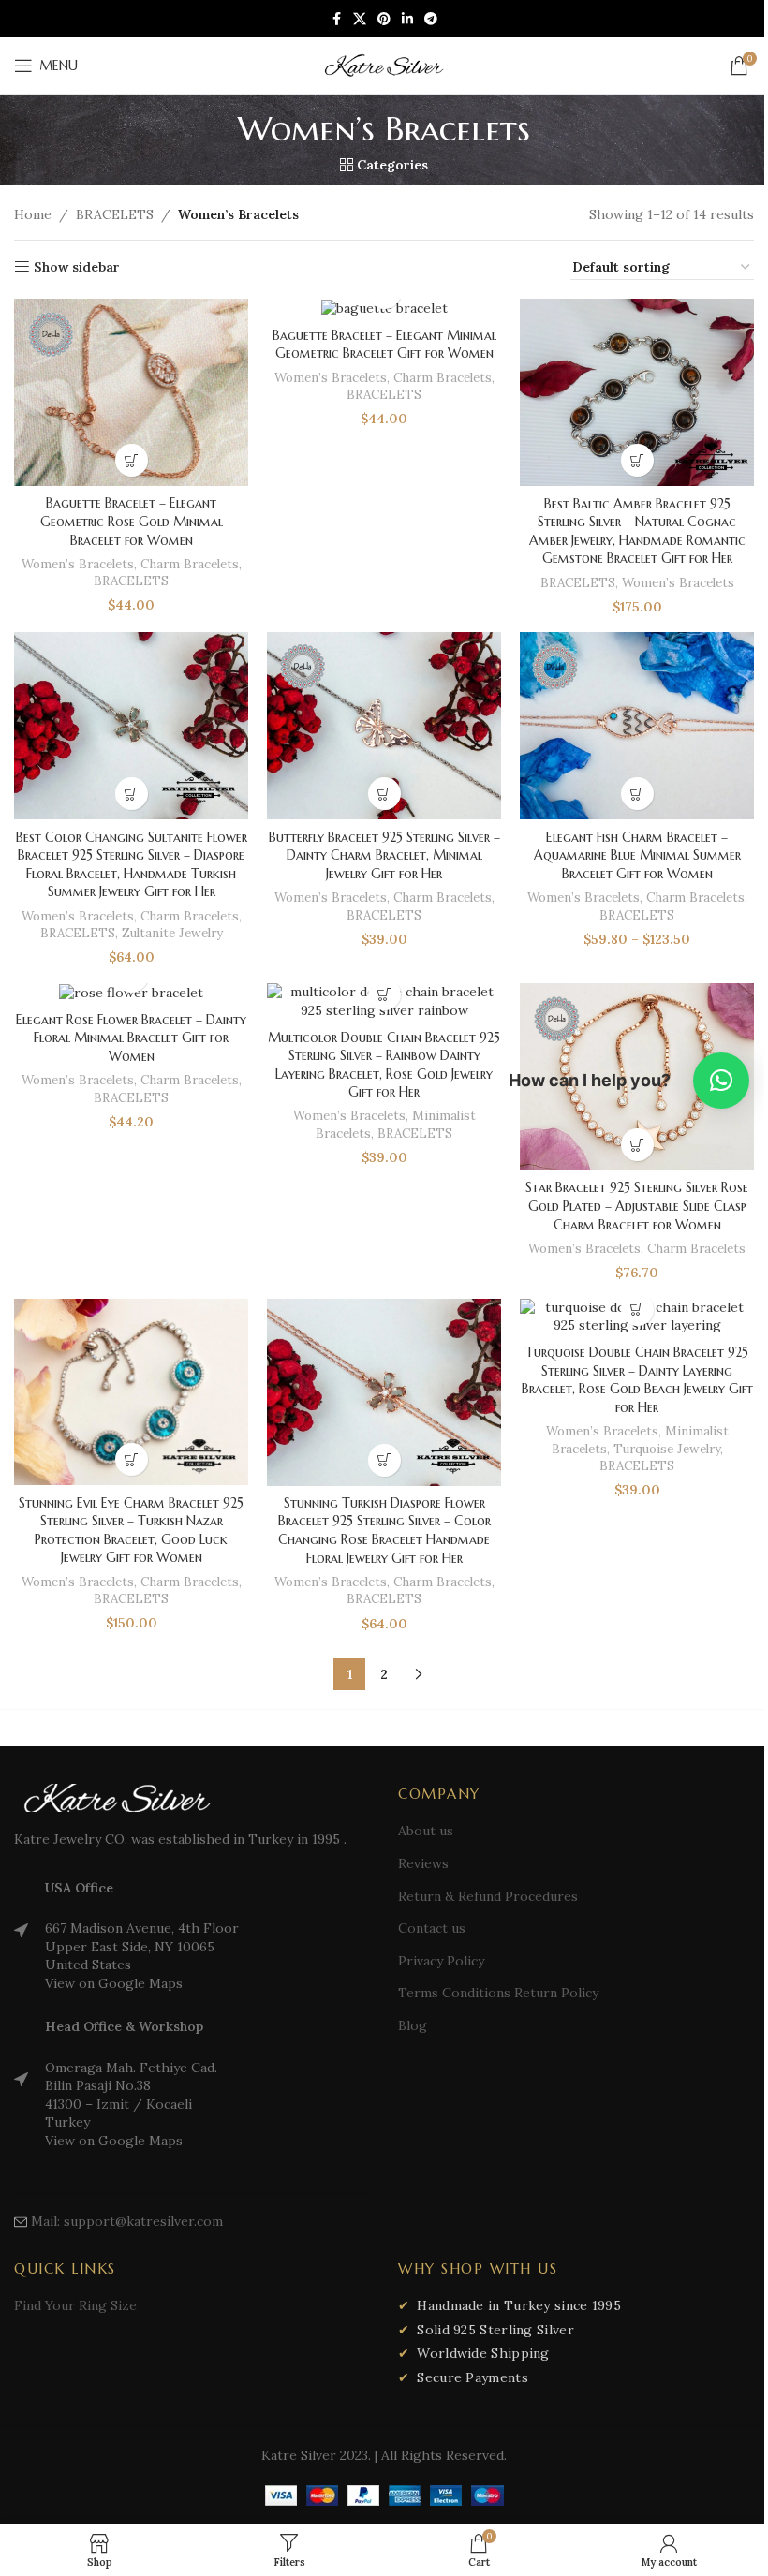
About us (426, 1831)
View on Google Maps (114, 1983)
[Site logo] (384, 65)
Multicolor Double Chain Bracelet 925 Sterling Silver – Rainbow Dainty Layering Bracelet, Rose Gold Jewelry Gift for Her (384, 1065)
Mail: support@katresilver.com (127, 2221)
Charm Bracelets (190, 564)
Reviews (423, 1863)
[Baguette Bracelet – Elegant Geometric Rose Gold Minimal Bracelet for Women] (131, 392)
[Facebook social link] (336, 19)
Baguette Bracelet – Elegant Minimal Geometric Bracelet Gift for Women (384, 345)
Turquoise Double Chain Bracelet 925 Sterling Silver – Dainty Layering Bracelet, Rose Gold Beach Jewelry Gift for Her (637, 1380)
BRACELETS (115, 214)
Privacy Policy (441, 1961)
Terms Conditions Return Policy (498, 1993)
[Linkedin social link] (407, 19)
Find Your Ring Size (75, 2305)
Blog (413, 2025)
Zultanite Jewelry (172, 933)
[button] (132, 460)
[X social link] (360, 19)
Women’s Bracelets (78, 564)
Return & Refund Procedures (488, 1896)
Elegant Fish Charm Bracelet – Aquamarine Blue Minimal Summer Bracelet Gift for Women (637, 855)
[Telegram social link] (431, 19)
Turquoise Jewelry (667, 1449)
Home (33, 214)
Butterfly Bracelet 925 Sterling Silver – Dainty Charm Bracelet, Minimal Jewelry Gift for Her (384, 855)
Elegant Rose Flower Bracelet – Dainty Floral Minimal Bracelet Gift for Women (131, 1038)
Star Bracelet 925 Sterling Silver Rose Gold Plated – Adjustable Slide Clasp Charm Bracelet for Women (637, 1206)
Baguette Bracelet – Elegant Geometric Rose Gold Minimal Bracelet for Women (132, 521)
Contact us (432, 1928)
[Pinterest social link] (384, 19)
